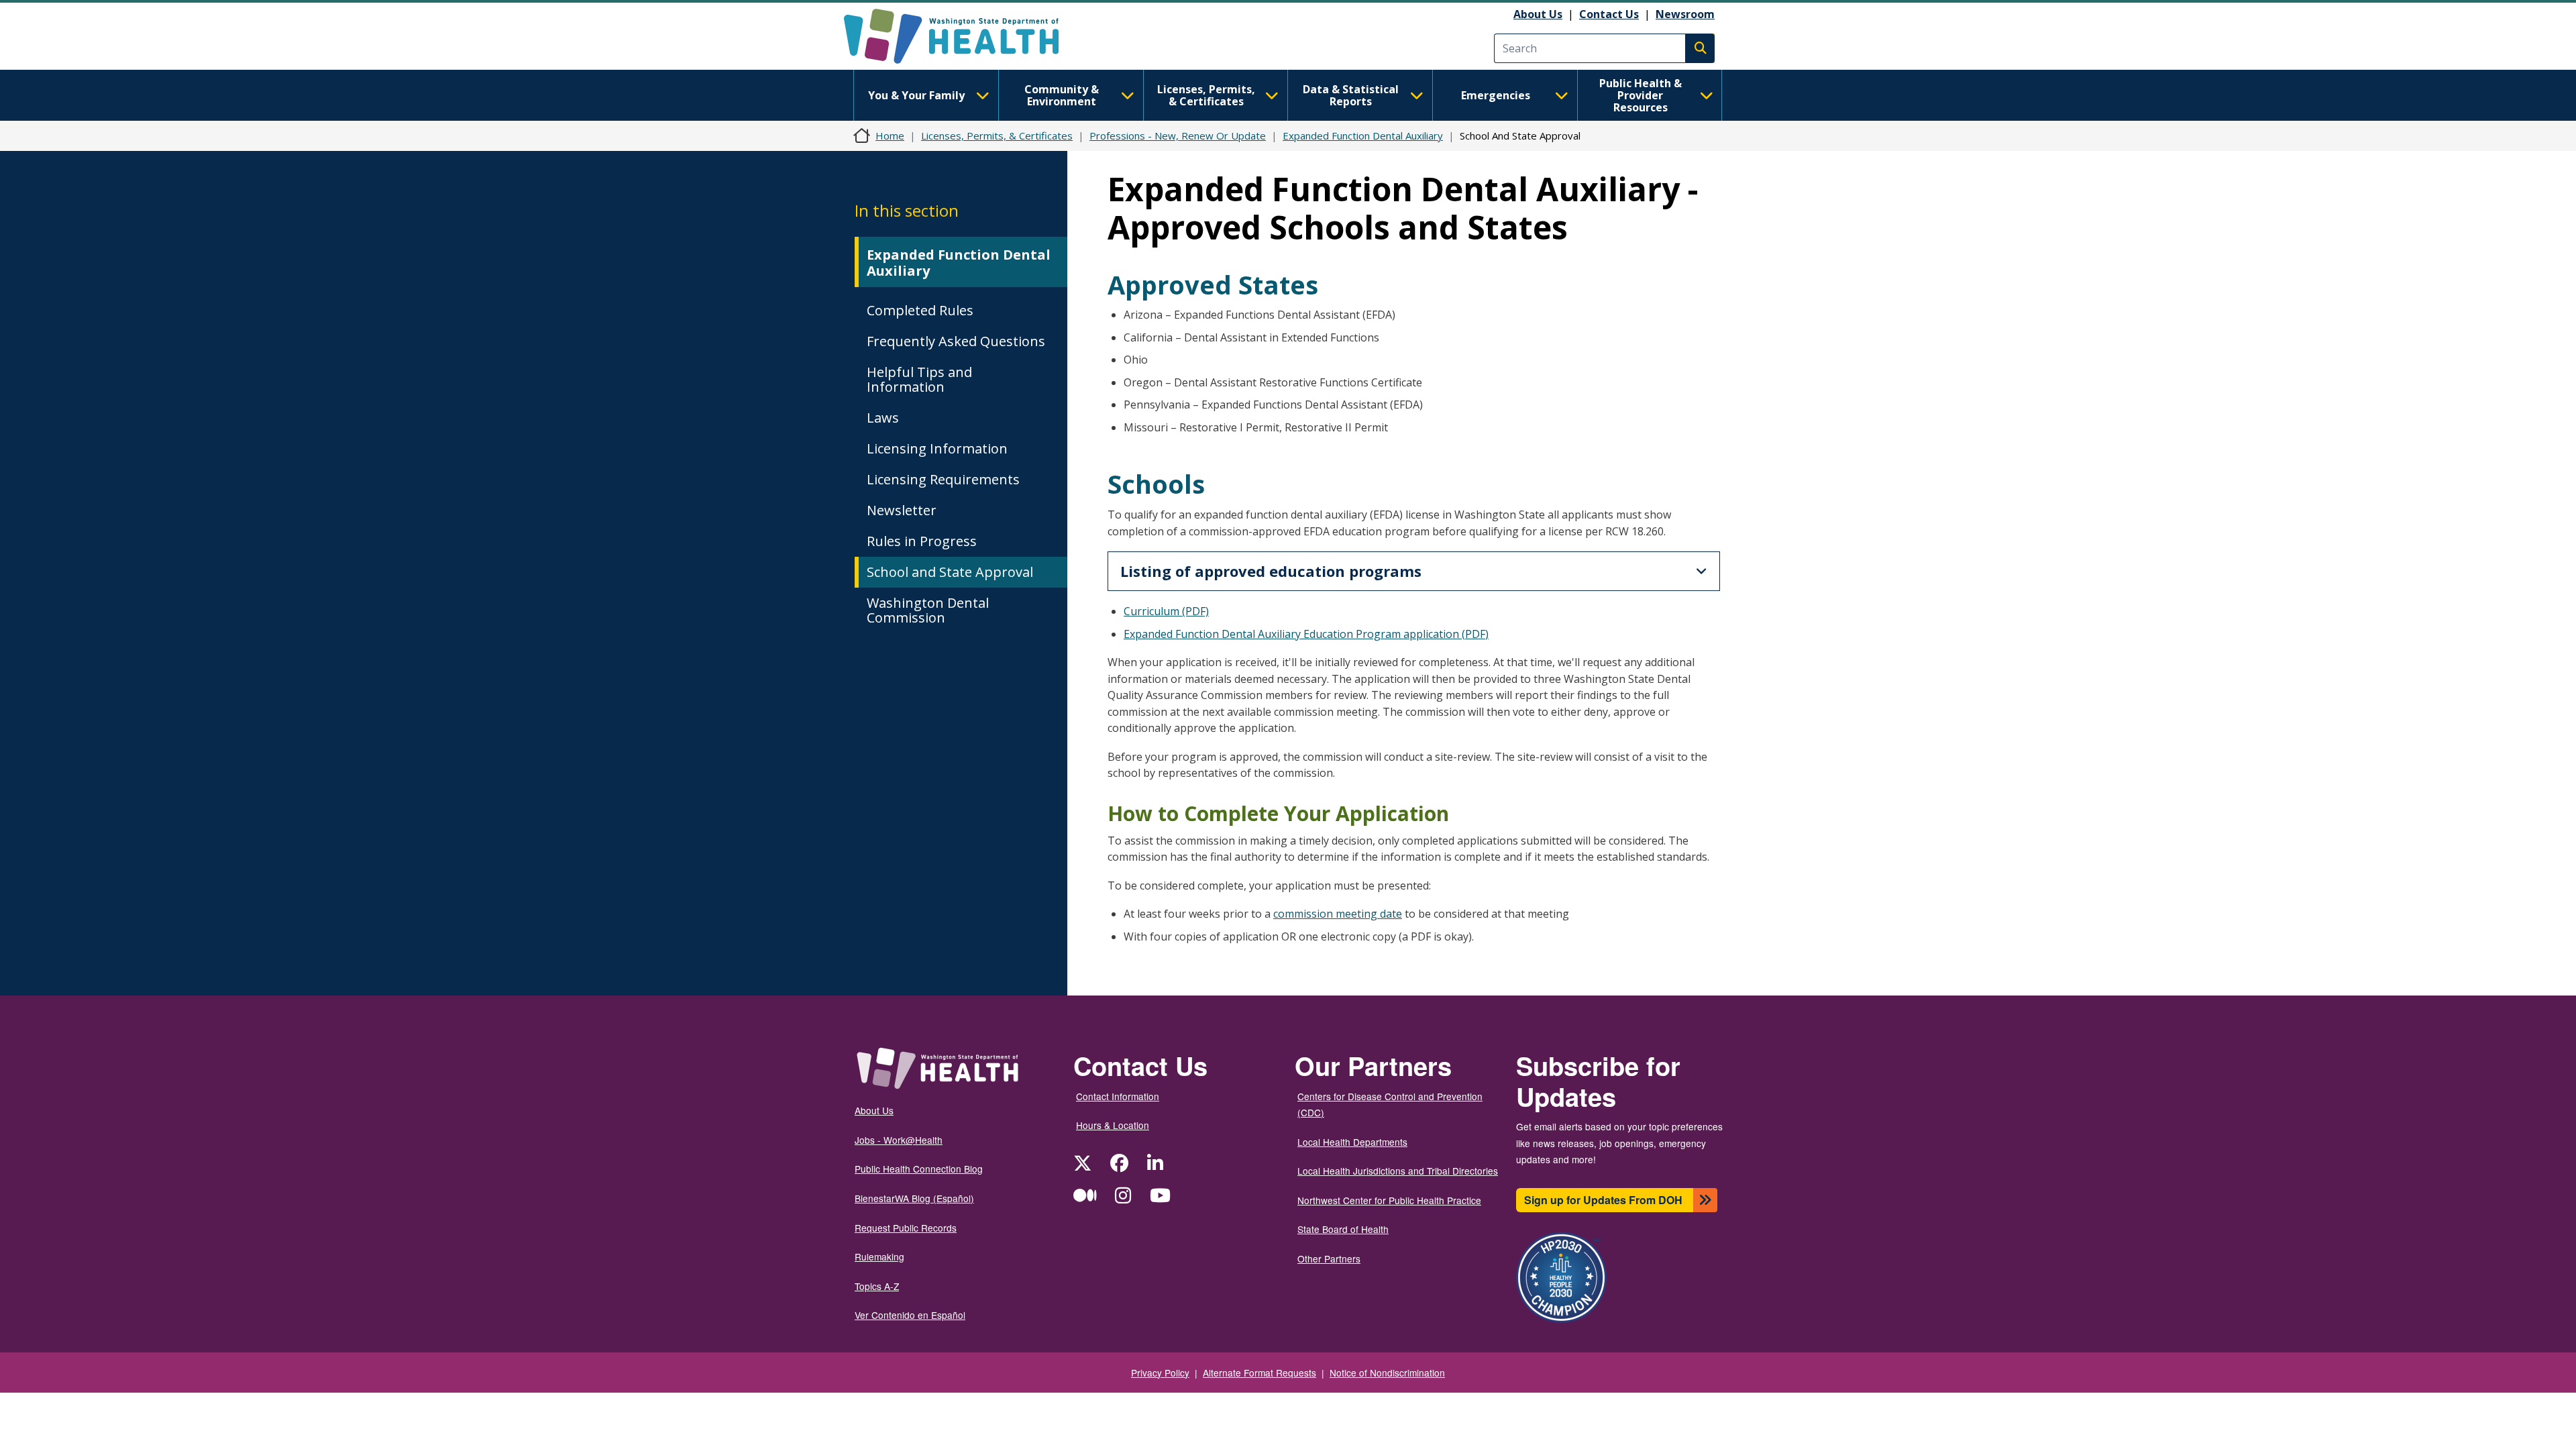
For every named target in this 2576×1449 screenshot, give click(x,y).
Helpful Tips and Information (919, 379)
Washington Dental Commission (928, 610)
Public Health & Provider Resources (1641, 95)
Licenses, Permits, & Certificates (1206, 95)
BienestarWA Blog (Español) (914, 1198)
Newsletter (902, 510)
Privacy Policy (1160, 1373)
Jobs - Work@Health (899, 1140)
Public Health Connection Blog (919, 1169)
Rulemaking (879, 1256)
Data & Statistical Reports (1351, 95)
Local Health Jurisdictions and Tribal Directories (1398, 1171)
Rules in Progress (922, 541)
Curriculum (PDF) (1166, 611)
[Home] (963, 36)
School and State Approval (950, 572)
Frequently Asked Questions (956, 341)
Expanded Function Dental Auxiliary (1363, 136)
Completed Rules (920, 310)
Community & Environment (1062, 95)
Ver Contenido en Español (910, 1315)
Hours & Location (1113, 1125)
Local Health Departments (1352, 1142)
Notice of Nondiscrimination (1387, 1373)
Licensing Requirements (943, 479)
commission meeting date (1338, 914)
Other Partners (1329, 1258)
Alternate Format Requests (1259, 1373)
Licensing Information (937, 448)
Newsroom (1685, 14)
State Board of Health (1343, 1229)
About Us (1538, 14)
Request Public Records (906, 1228)
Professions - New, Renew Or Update (1178, 136)
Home (890, 136)
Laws (883, 418)
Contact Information (1118, 1096)
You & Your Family (916, 95)
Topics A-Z (877, 1286)
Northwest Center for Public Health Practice (1389, 1200)
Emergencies (1496, 95)
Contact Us (1609, 14)
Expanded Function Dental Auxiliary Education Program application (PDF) (1306, 634)
